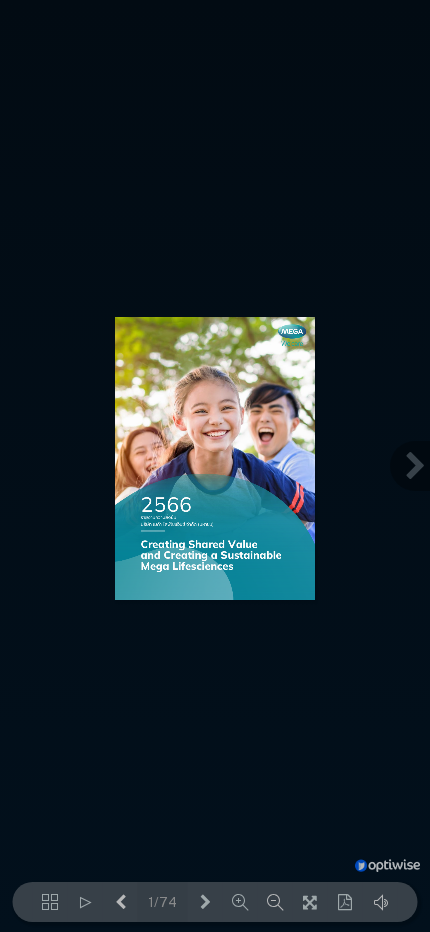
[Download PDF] (345, 902)
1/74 (162, 902)
